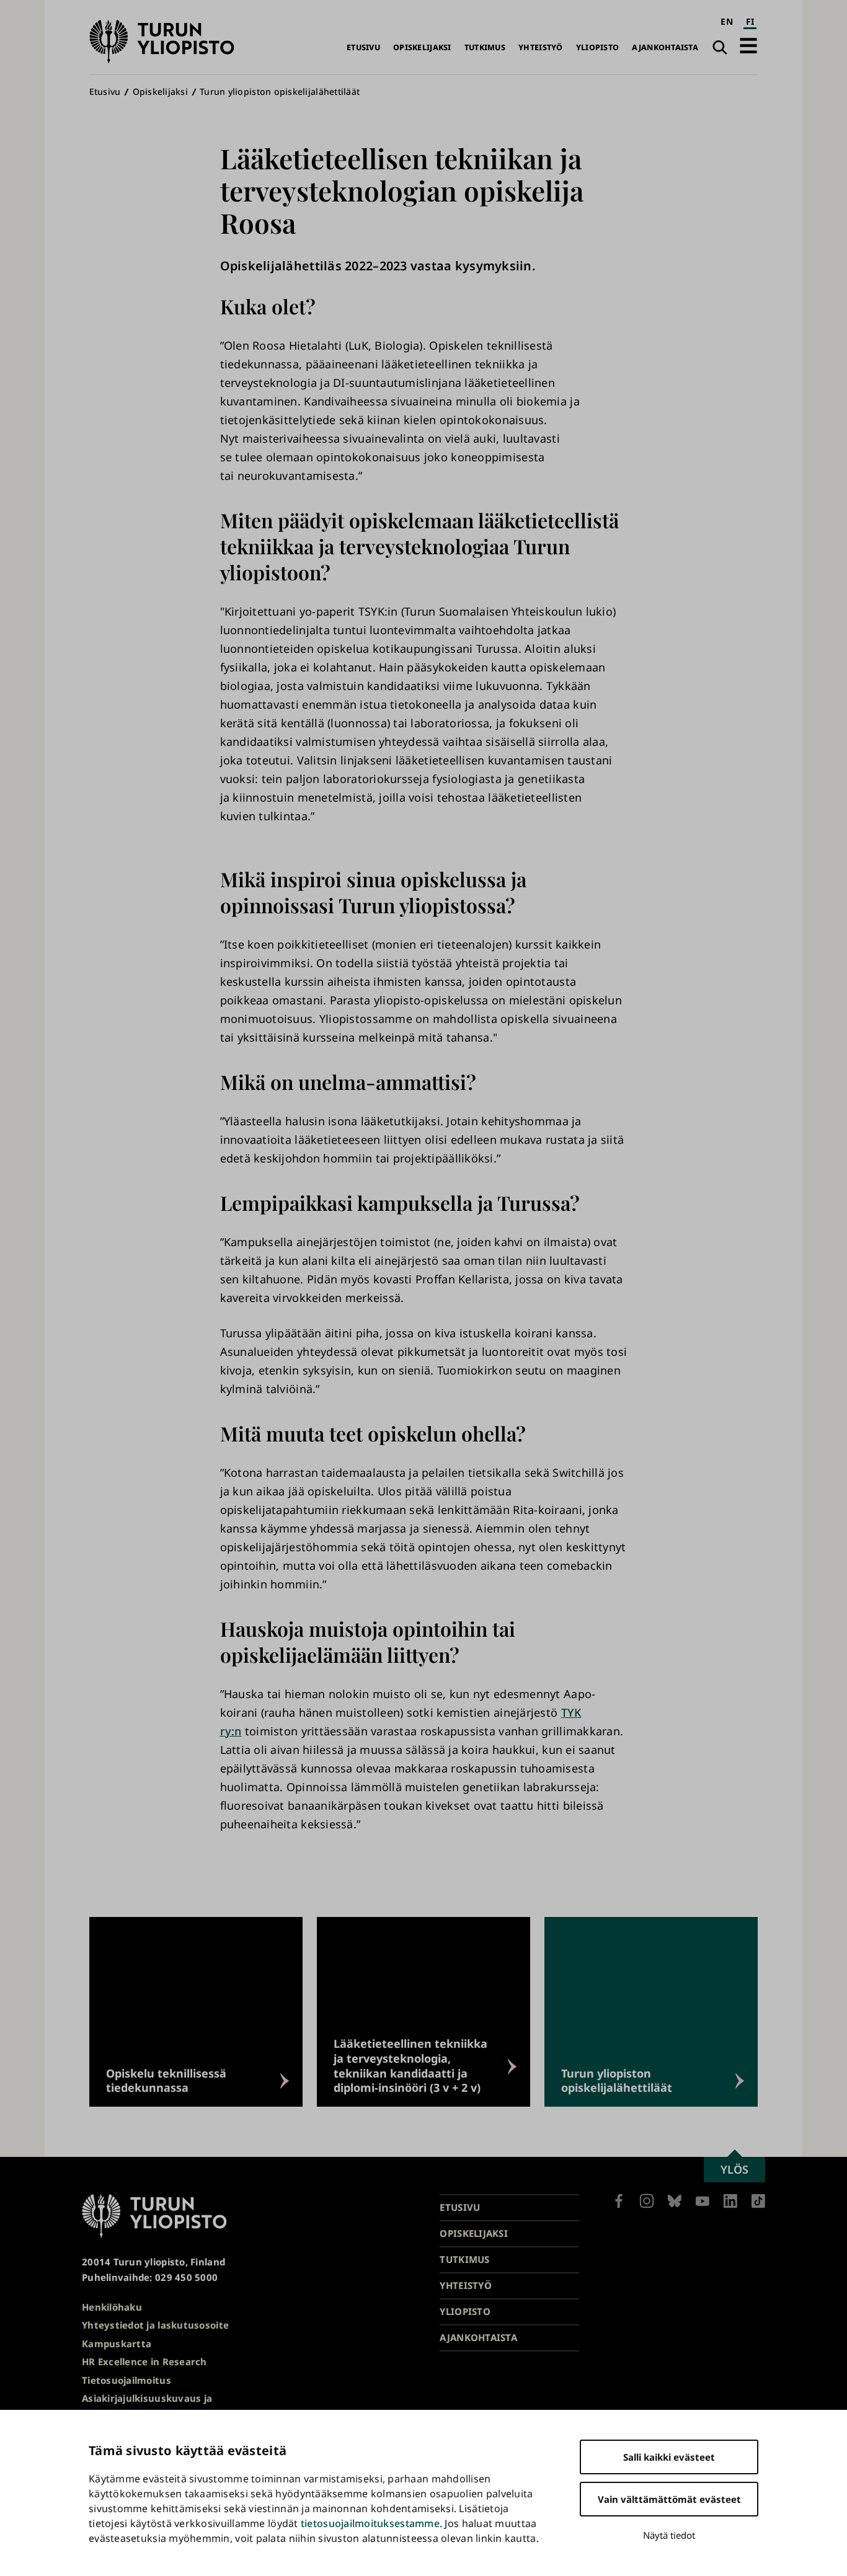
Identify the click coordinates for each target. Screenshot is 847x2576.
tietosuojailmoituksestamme (370, 2523)
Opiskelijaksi (422, 47)
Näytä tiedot (669, 2535)
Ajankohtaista (665, 47)
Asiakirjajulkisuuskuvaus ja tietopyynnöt (147, 2406)
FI (750, 21)
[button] (748, 46)
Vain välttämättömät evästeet (669, 2499)
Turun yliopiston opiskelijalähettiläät (280, 91)
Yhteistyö (540, 47)
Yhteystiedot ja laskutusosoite (155, 2325)
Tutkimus (485, 47)
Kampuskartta (117, 2344)
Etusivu (363, 47)
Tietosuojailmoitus (126, 2380)
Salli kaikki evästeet (669, 2457)
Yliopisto (597, 47)
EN (727, 21)
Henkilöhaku (112, 2307)
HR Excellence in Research (144, 2361)
